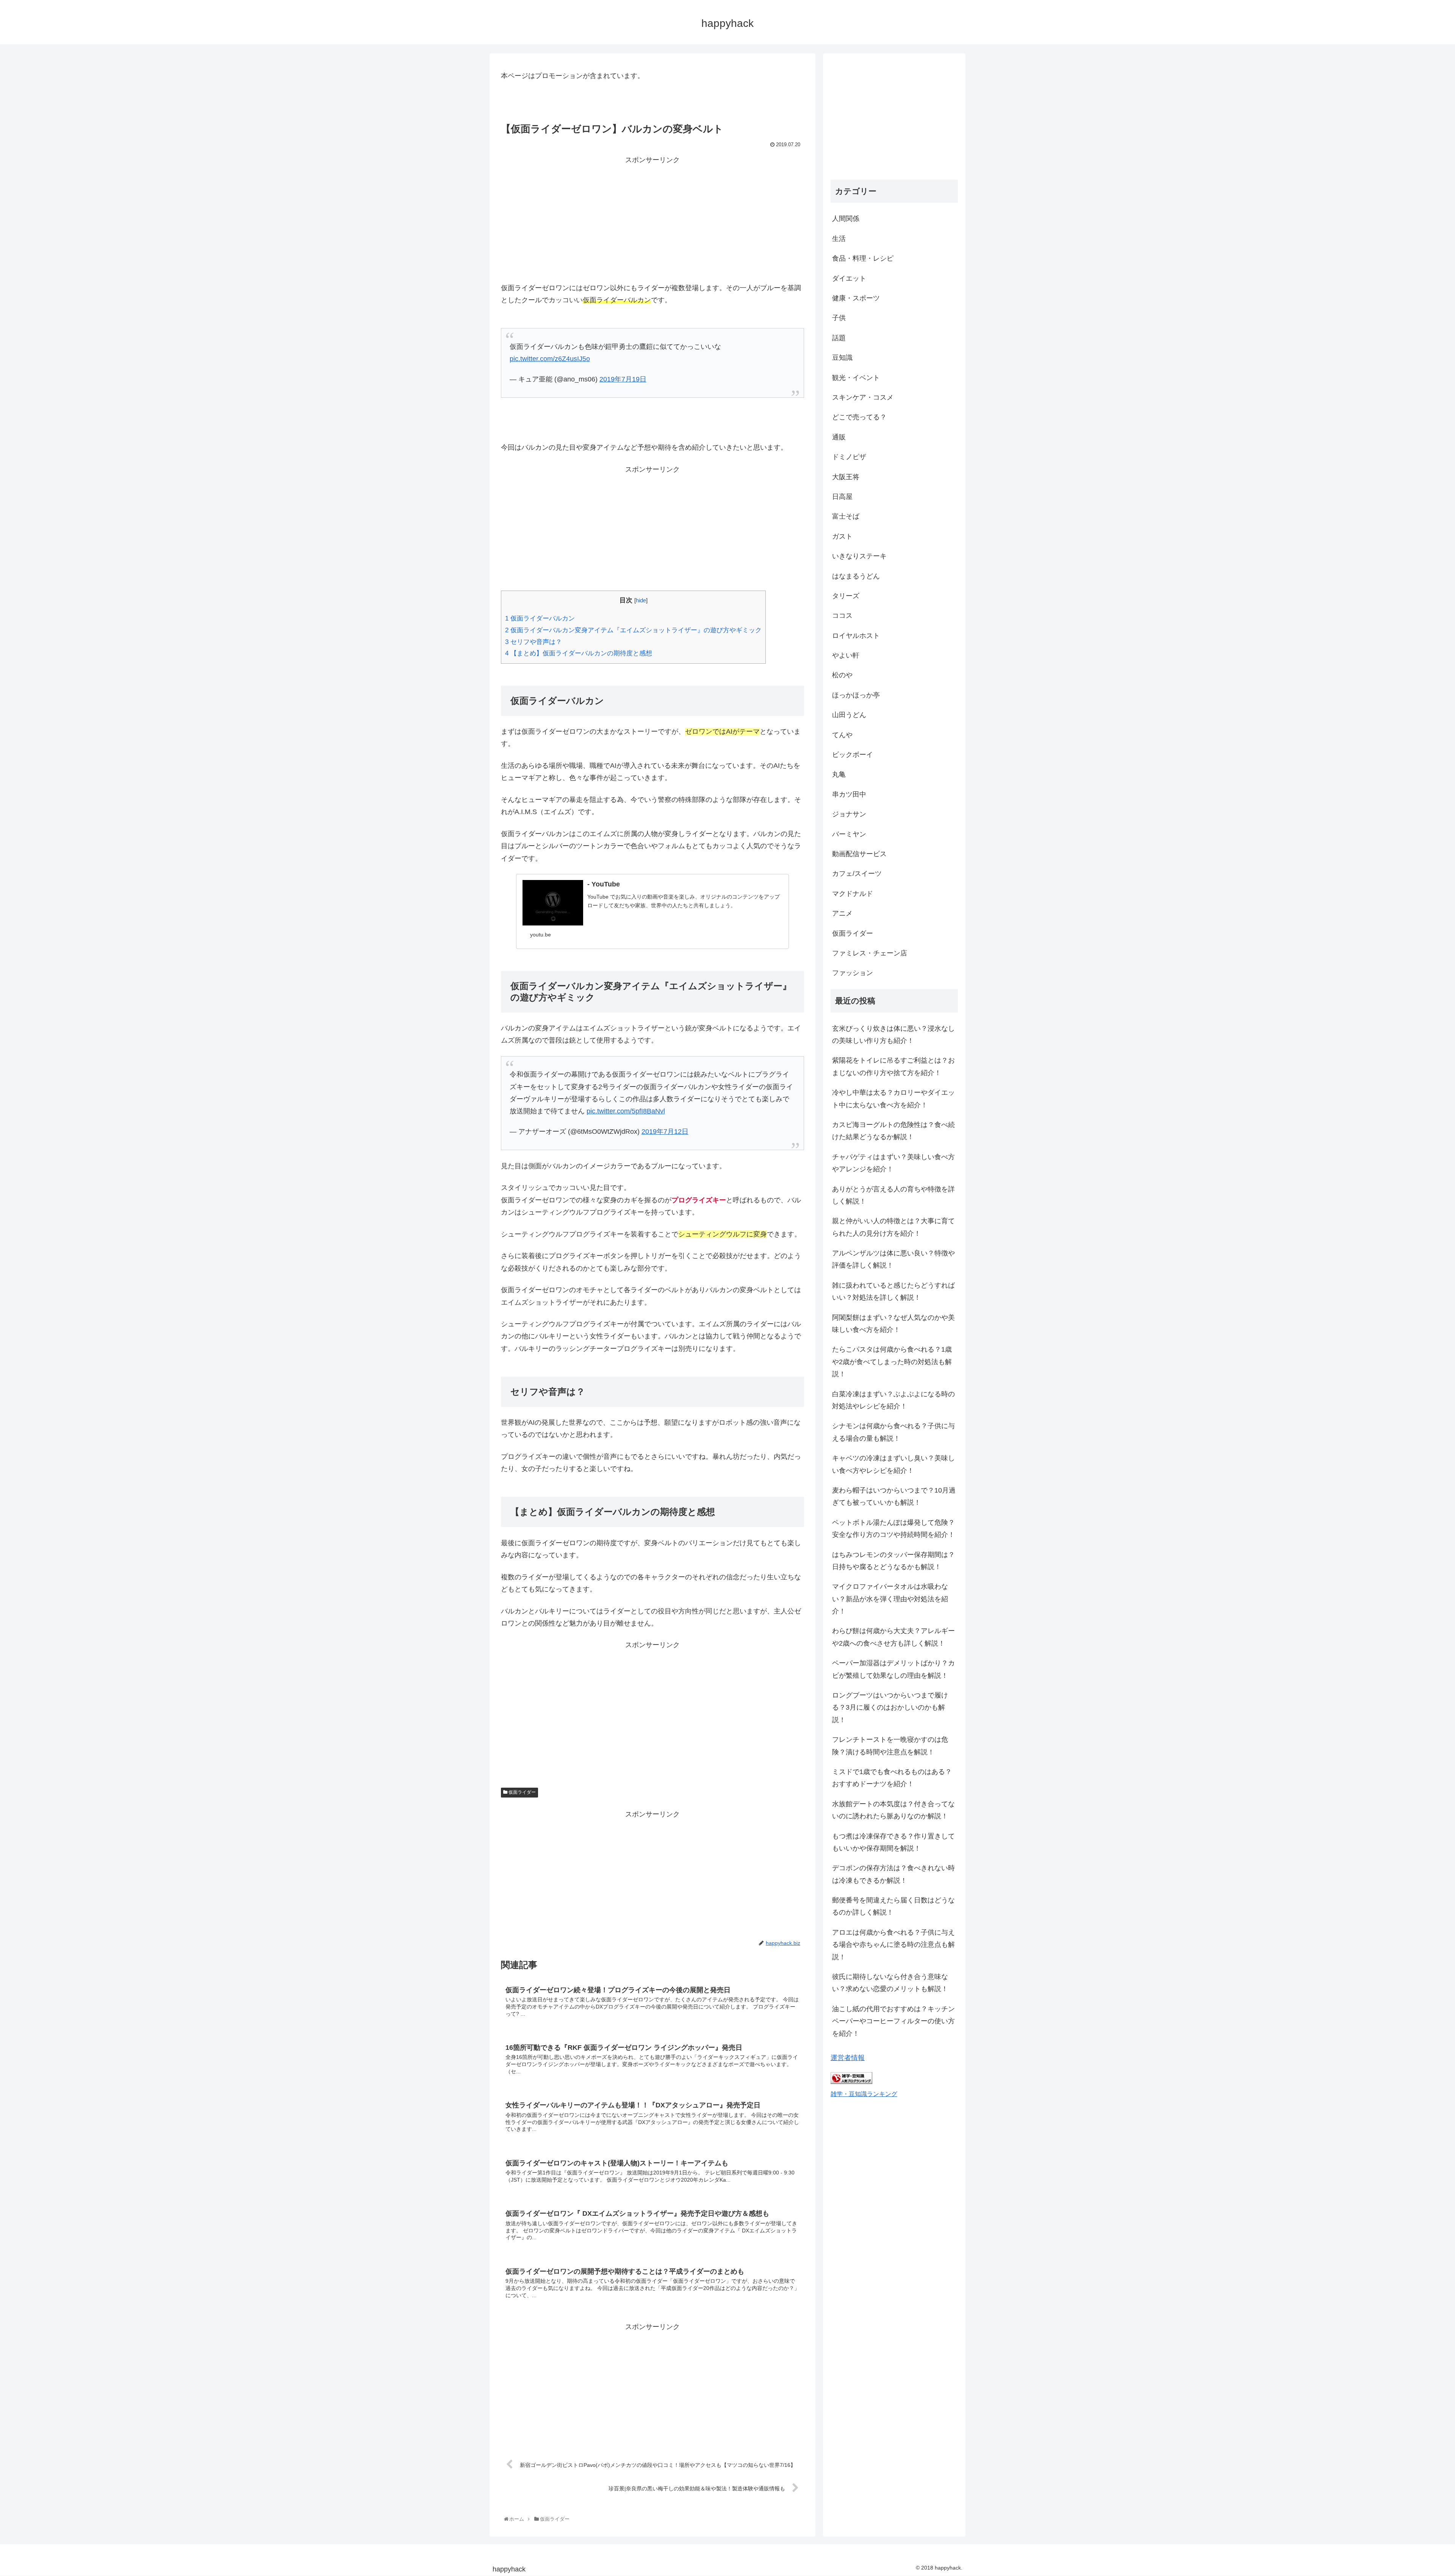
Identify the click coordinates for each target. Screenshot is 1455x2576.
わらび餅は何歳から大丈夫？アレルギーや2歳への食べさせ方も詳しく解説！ (893, 1637)
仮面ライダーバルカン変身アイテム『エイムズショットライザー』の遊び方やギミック (633, 630)
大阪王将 (846, 477)
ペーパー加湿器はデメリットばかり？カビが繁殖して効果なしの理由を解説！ (893, 1669)
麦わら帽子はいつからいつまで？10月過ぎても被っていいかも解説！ (894, 1496)
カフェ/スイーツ (857, 874)
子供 (839, 318)
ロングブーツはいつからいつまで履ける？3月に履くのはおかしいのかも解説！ (890, 1708)
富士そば (846, 516)
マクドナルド (853, 894)
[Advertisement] (652, 219)
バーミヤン (849, 834)
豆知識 (842, 358)
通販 (839, 437)
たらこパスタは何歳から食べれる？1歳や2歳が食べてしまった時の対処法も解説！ (892, 1362)
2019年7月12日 (665, 1132)
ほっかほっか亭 (856, 695)
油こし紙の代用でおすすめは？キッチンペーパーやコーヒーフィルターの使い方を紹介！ (893, 2021)
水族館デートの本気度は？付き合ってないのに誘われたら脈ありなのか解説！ (893, 1810)
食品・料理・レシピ (863, 258)
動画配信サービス (859, 854)
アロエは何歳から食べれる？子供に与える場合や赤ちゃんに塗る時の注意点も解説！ (893, 1945)
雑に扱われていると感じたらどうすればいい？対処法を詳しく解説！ (893, 1291)
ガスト (842, 536)
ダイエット (849, 278)
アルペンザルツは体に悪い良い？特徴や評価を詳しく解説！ (893, 1259)
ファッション (853, 973)
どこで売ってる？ (859, 417)
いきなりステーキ (859, 556)
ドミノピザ (849, 457)
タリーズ (846, 596)
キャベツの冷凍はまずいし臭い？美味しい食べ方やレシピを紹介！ (893, 1464)
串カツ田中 (849, 794)
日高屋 (842, 497)
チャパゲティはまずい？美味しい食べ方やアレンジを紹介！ (893, 1163)
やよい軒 (846, 655)
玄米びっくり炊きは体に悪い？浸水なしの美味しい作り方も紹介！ (893, 1035)
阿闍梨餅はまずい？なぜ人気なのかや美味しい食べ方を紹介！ (893, 1324)
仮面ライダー (522, 1792)
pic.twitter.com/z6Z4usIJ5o (550, 359)
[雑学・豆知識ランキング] (851, 2082)
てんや (842, 735)
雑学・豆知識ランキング (864, 2094)
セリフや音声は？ (533, 642)
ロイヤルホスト (856, 636)
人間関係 (846, 219)
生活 (839, 239)
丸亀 (839, 774)
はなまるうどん (856, 576)
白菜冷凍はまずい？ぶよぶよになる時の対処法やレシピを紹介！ (893, 1400)
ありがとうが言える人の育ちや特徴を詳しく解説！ (893, 1195)
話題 (839, 338)
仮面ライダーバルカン (540, 618)
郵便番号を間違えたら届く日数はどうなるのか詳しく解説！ (893, 1906)
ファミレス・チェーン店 (870, 953)
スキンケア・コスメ (863, 397)
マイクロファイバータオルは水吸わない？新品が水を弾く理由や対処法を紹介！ (890, 1599)
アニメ (842, 913)
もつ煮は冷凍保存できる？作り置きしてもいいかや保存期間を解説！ (893, 1842)
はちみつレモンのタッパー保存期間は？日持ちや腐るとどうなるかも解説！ (893, 1561)
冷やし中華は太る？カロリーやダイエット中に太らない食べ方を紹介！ (893, 1099)
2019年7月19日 (623, 379)
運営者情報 (848, 2058)
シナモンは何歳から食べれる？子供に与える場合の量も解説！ (893, 1432)
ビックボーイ (853, 755)
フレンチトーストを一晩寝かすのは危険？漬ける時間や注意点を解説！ (890, 1746)
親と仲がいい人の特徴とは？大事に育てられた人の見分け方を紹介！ (893, 1227)
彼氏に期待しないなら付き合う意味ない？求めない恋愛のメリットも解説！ (890, 1983)
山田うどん (849, 715)
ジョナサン (849, 814)
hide (641, 600)
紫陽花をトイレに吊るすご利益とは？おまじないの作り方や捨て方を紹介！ (893, 1066)
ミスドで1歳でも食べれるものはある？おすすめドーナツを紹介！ (892, 1778)
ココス (842, 616)
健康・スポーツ (856, 298)
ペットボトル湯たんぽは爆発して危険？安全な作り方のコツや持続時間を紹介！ (893, 1529)
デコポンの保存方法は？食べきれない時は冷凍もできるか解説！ (893, 1874)
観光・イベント (856, 378)
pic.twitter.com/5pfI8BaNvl (626, 1111)
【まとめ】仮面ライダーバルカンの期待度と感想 (579, 653)
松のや (842, 675)
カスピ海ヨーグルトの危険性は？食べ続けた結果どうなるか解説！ (893, 1131)
